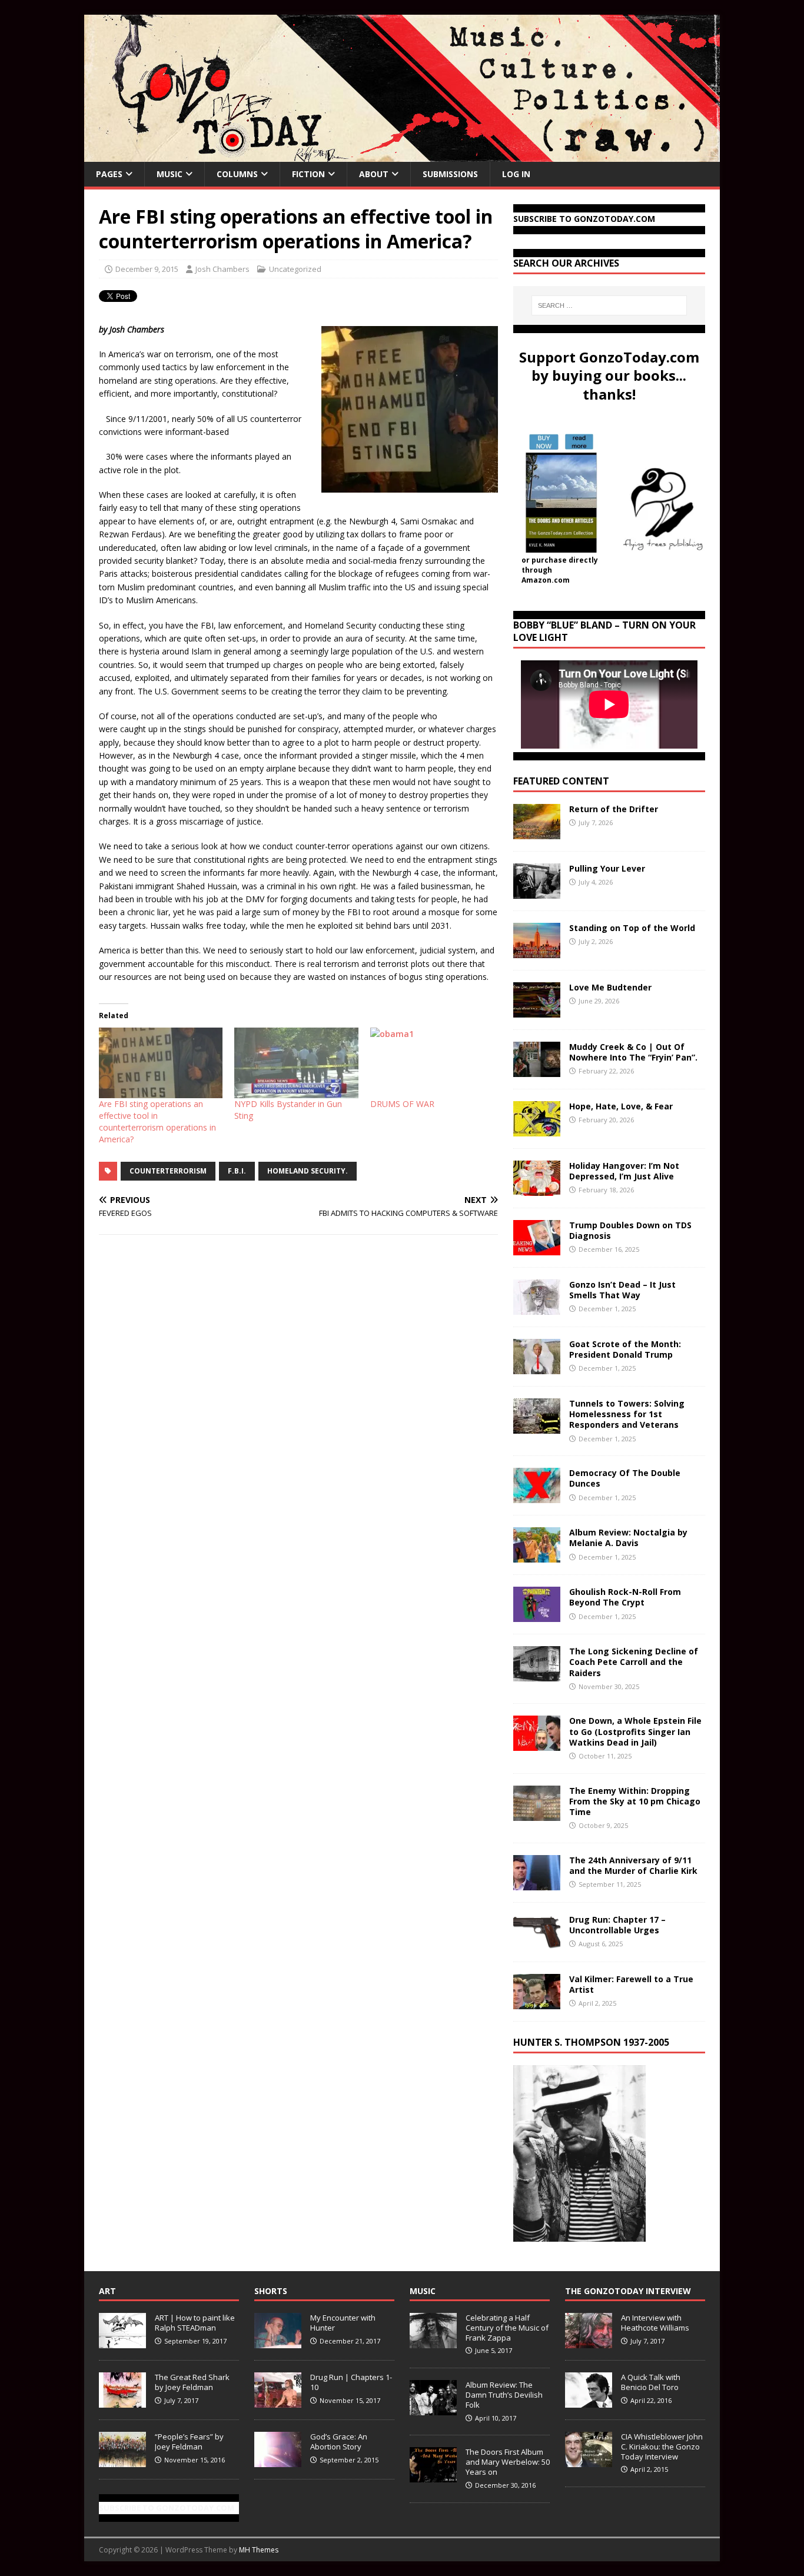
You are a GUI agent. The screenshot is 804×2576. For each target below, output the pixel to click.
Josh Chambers (222, 269)
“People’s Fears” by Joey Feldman (189, 2442)
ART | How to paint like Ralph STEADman (195, 2323)
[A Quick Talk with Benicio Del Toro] (589, 2401)
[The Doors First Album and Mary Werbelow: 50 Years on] (433, 2476)
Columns (237, 174)
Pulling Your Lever (607, 868)
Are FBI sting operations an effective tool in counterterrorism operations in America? (157, 1121)
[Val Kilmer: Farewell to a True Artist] (537, 2002)
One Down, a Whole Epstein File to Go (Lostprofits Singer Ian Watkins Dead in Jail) (635, 1731)
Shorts (271, 2291)
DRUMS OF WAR (402, 1104)
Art (107, 2291)
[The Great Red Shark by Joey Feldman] (122, 2401)
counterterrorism (168, 1171)
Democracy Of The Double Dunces (625, 1478)
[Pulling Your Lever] (537, 892)
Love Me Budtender (612, 987)
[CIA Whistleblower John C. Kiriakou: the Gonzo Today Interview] (589, 2461)
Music (170, 174)
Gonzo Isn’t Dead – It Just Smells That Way (622, 1290)
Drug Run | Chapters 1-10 (351, 2382)
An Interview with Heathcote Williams (655, 2323)
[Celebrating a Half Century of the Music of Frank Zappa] (433, 2342)
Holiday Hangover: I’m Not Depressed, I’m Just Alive (624, 1171)
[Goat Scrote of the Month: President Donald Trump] (537, 1367)
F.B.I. (237, 1171)
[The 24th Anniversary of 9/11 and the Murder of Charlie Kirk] (537, 1883)
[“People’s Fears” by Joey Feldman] (122, 2461)
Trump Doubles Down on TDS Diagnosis (630, 1230)
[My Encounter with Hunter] (278, 2342)
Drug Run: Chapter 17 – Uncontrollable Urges (617, 1925)
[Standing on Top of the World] (537, 951)
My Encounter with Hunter (343, 2323)
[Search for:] (609, 305)
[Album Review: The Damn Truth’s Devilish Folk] (433, 2409)
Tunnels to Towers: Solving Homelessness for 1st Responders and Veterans (627, 1414)
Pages (109, 174)
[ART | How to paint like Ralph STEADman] (122, 2342)
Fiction (308, 174)
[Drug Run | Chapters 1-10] (278, 2401)
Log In (516, 174)
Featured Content (561, 781)
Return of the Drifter (614, 809)
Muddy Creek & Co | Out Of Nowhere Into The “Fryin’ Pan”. (633, 1052)
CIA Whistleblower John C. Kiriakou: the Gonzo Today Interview (662, 2447)
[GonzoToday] (402, 155)
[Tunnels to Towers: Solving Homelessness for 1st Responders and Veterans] (537, 1427)
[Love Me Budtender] (537, 1011)
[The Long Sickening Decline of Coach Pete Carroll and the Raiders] (537, 1675)
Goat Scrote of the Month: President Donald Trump (625, 1349)
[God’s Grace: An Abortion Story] (278, 2461)
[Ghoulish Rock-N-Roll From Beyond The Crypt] (537, 1615)
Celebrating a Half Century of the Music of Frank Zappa (507, 2328)
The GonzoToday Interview (628, 2291)
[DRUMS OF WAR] (432, 1063)
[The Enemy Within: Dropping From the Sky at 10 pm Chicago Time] (537, 1814)
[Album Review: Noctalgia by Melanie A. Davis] (537, 1556)
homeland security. (308, 1171)
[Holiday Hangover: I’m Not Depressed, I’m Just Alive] (537, 1189)
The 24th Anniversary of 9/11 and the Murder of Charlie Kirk (633, 1865)
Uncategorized (295, 269)
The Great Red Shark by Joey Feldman (192, 2382)
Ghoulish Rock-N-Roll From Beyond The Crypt (625, 1597)
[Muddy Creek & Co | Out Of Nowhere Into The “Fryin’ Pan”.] (537, 1070)
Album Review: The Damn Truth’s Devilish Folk (504, 2395)
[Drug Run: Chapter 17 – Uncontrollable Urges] (537, 1942)
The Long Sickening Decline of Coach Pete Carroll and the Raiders (634, 1662)
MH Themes (259, 2550)
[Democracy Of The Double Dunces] (537, 1496)
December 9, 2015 (147, 269)
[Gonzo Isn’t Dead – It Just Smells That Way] (537, 1308)
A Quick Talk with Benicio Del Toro (651, 2382)
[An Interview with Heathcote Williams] (589, 2342)
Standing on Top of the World (632, 928)
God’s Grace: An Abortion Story (339, 2442)
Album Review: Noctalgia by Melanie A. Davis (628, 1538)
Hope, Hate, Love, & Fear (621, 1106)
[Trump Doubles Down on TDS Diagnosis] (537, 1249)
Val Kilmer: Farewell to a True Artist (631, 1984)
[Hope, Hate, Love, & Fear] (537, 1130)
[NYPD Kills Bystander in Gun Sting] (296, 1063)
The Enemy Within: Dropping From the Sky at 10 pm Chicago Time (635, 1801)
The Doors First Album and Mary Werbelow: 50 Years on (508, 2462)
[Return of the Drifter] (537, 832)
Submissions (450, 174)
